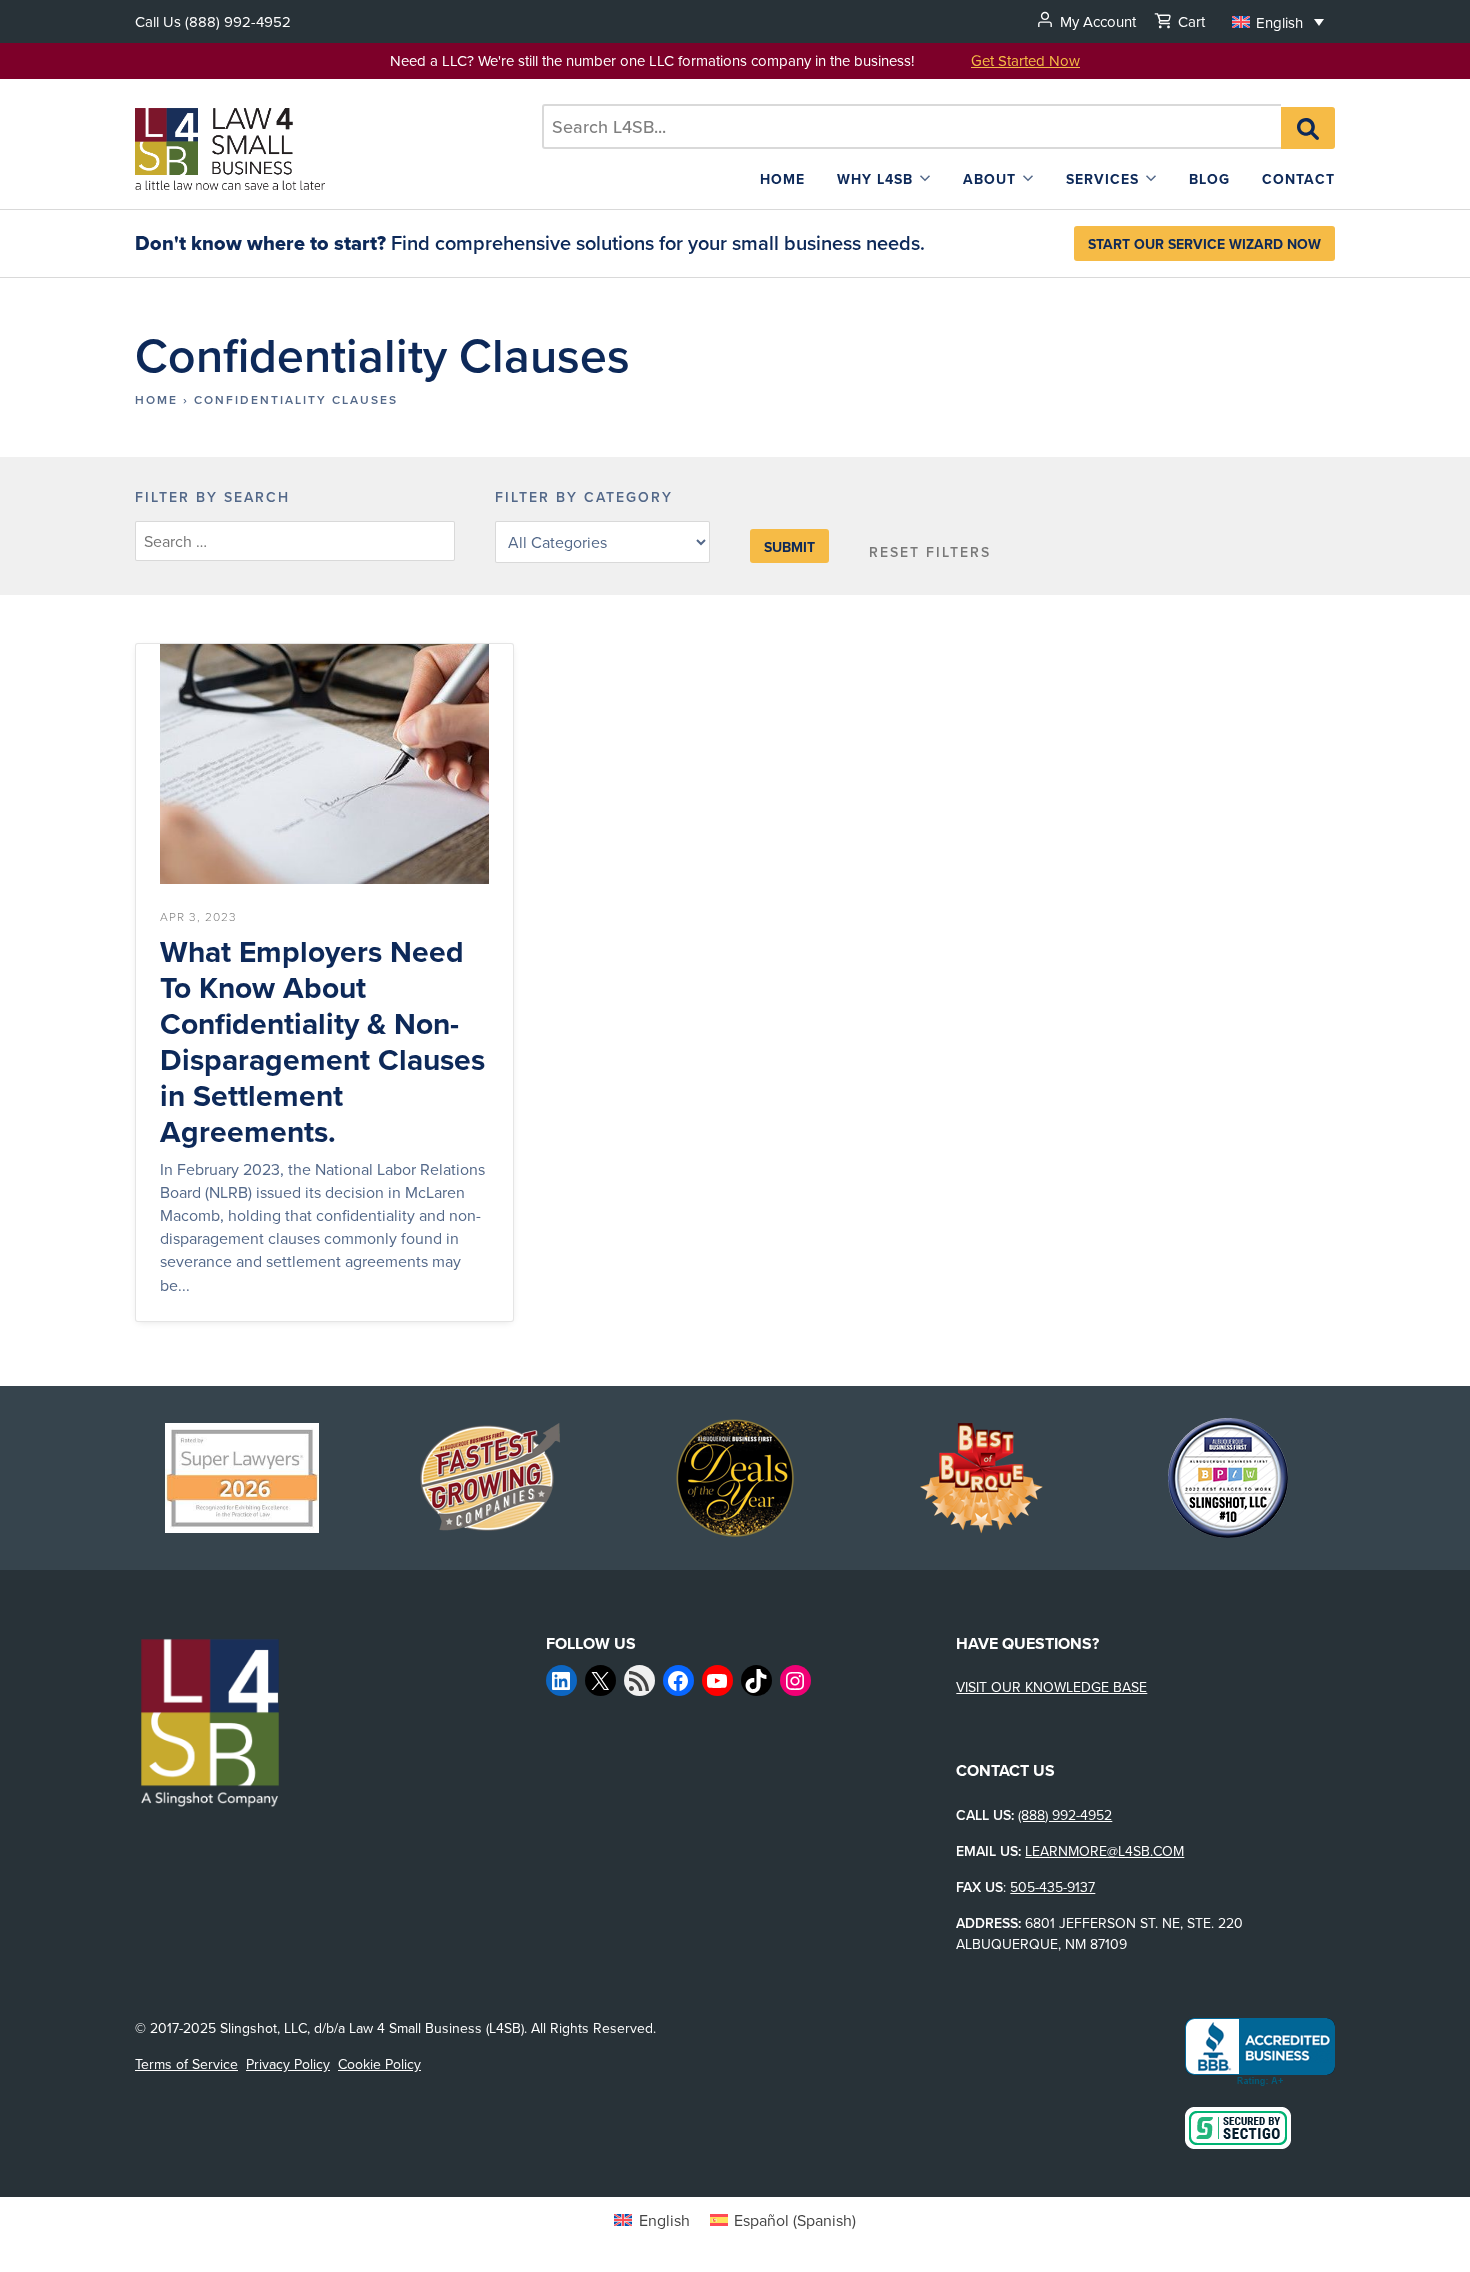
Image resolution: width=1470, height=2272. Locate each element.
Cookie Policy (379, 2064)
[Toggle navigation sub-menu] (925, 178)
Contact (1298, 179)
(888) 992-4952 (238, 21)
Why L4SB (875, 179)
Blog (1209, 179)
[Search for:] (911, 126)
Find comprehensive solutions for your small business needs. (530, 242)
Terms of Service (186, 2064)
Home (782, 179)
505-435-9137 (1052, 1887)
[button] (1278, 21)
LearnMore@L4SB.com (1104, 1851)
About (989, 179)
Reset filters (930, 552)
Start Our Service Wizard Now (1204, 244)
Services (1102, 179)
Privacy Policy (288, 2064)
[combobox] (911, 126)
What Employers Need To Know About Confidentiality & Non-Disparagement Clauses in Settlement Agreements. (322, 1042)
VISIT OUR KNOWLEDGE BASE (1051, 1687)
